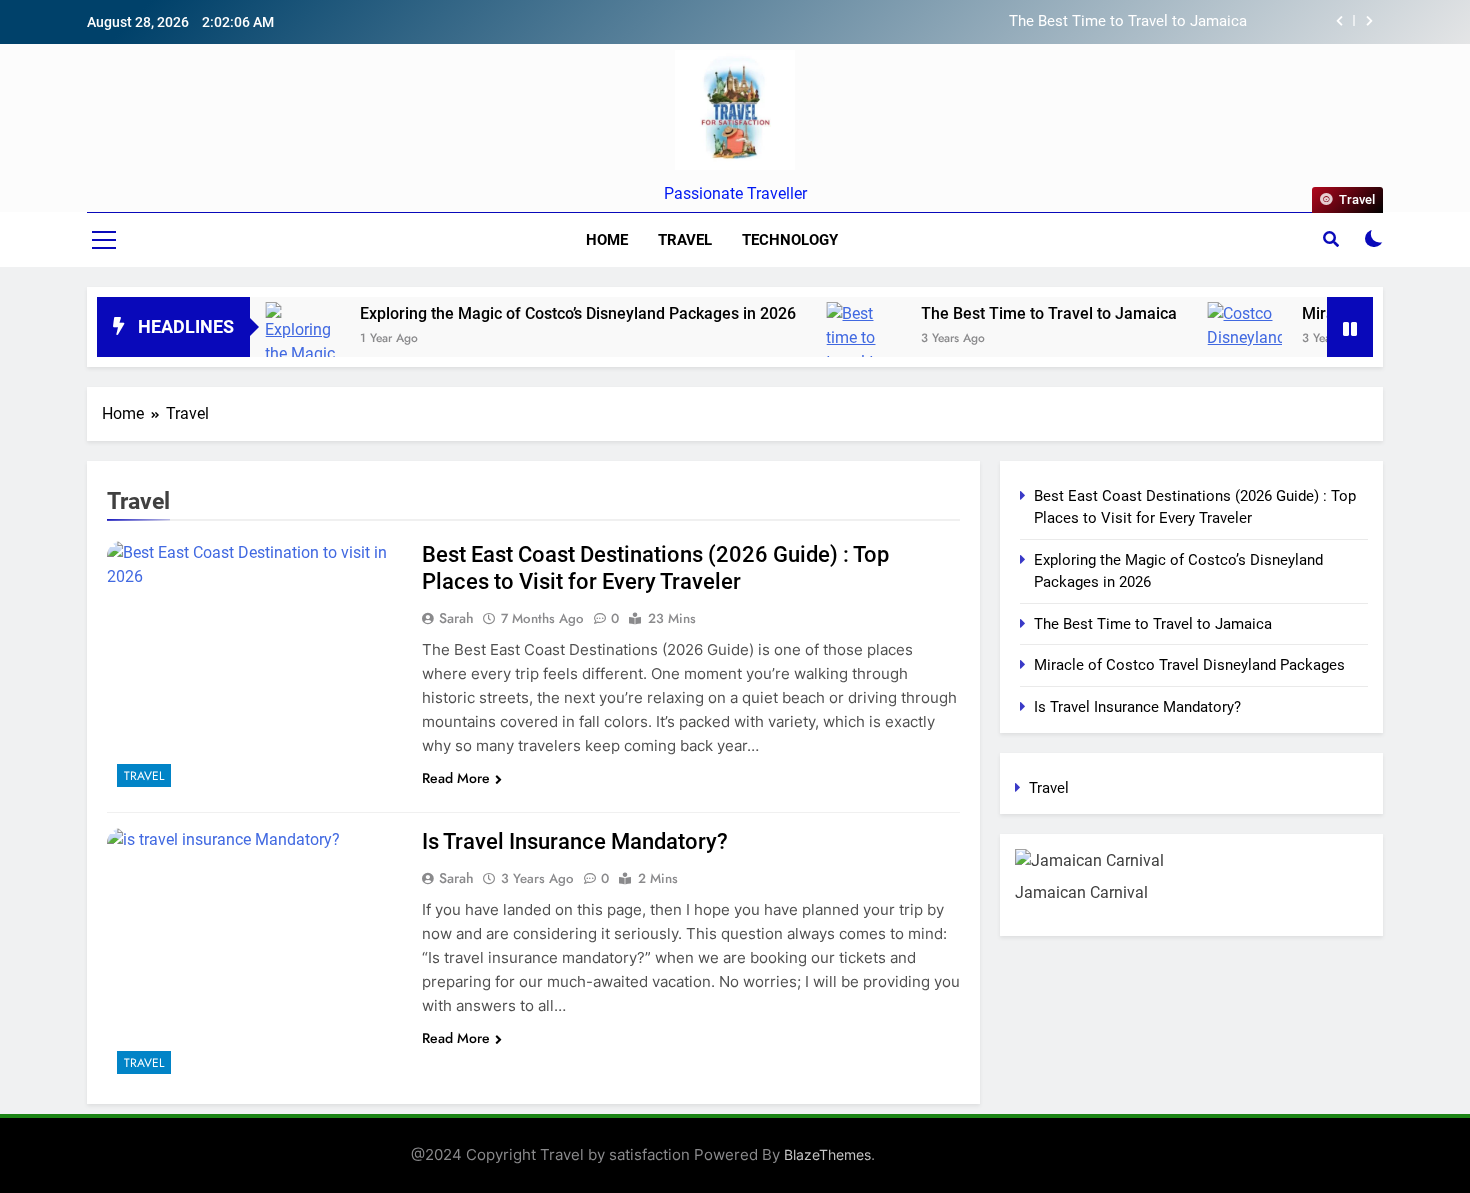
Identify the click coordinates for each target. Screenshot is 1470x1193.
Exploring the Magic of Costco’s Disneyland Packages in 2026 (541, 313)
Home (607, 240)
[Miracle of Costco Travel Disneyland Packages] (1207, 330)
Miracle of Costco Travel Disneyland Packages (1189, 665)
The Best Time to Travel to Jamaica (1128, 22)
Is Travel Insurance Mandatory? (575, 841)
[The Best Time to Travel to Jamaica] (826, 350)
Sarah (456, 618)
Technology (790, 240)
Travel (685, 240)
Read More (456, 778)
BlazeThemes (827, 1154)
